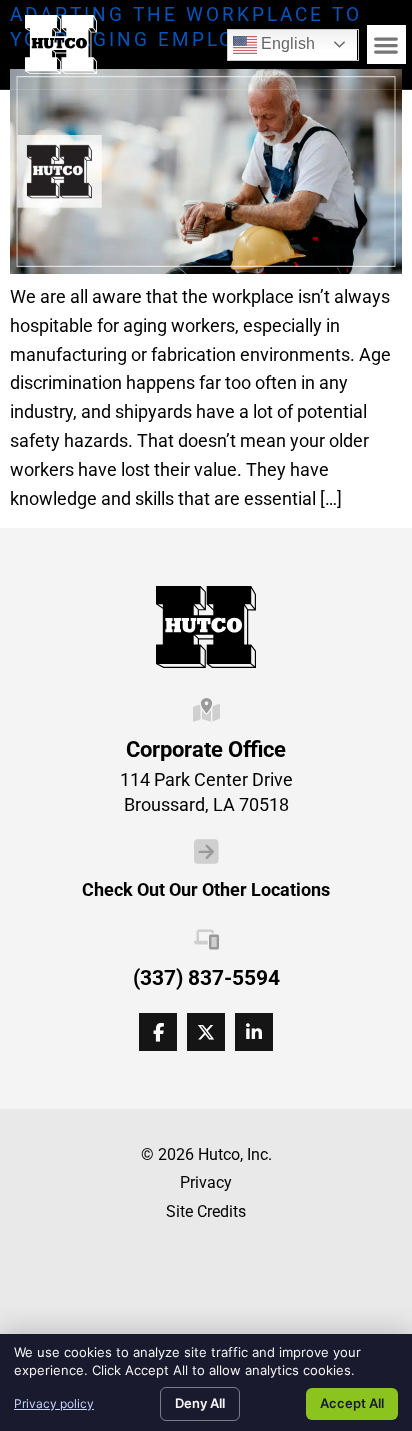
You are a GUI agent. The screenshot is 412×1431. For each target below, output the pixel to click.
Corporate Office (206, 749)
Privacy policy (54, 1403)
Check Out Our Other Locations (206, 890)
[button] (386, 44)
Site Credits (206, 1211)
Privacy (206, 1182)
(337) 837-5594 (206, 978)
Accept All (352, 1403)
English (274, 40)
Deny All (200, 1403)
